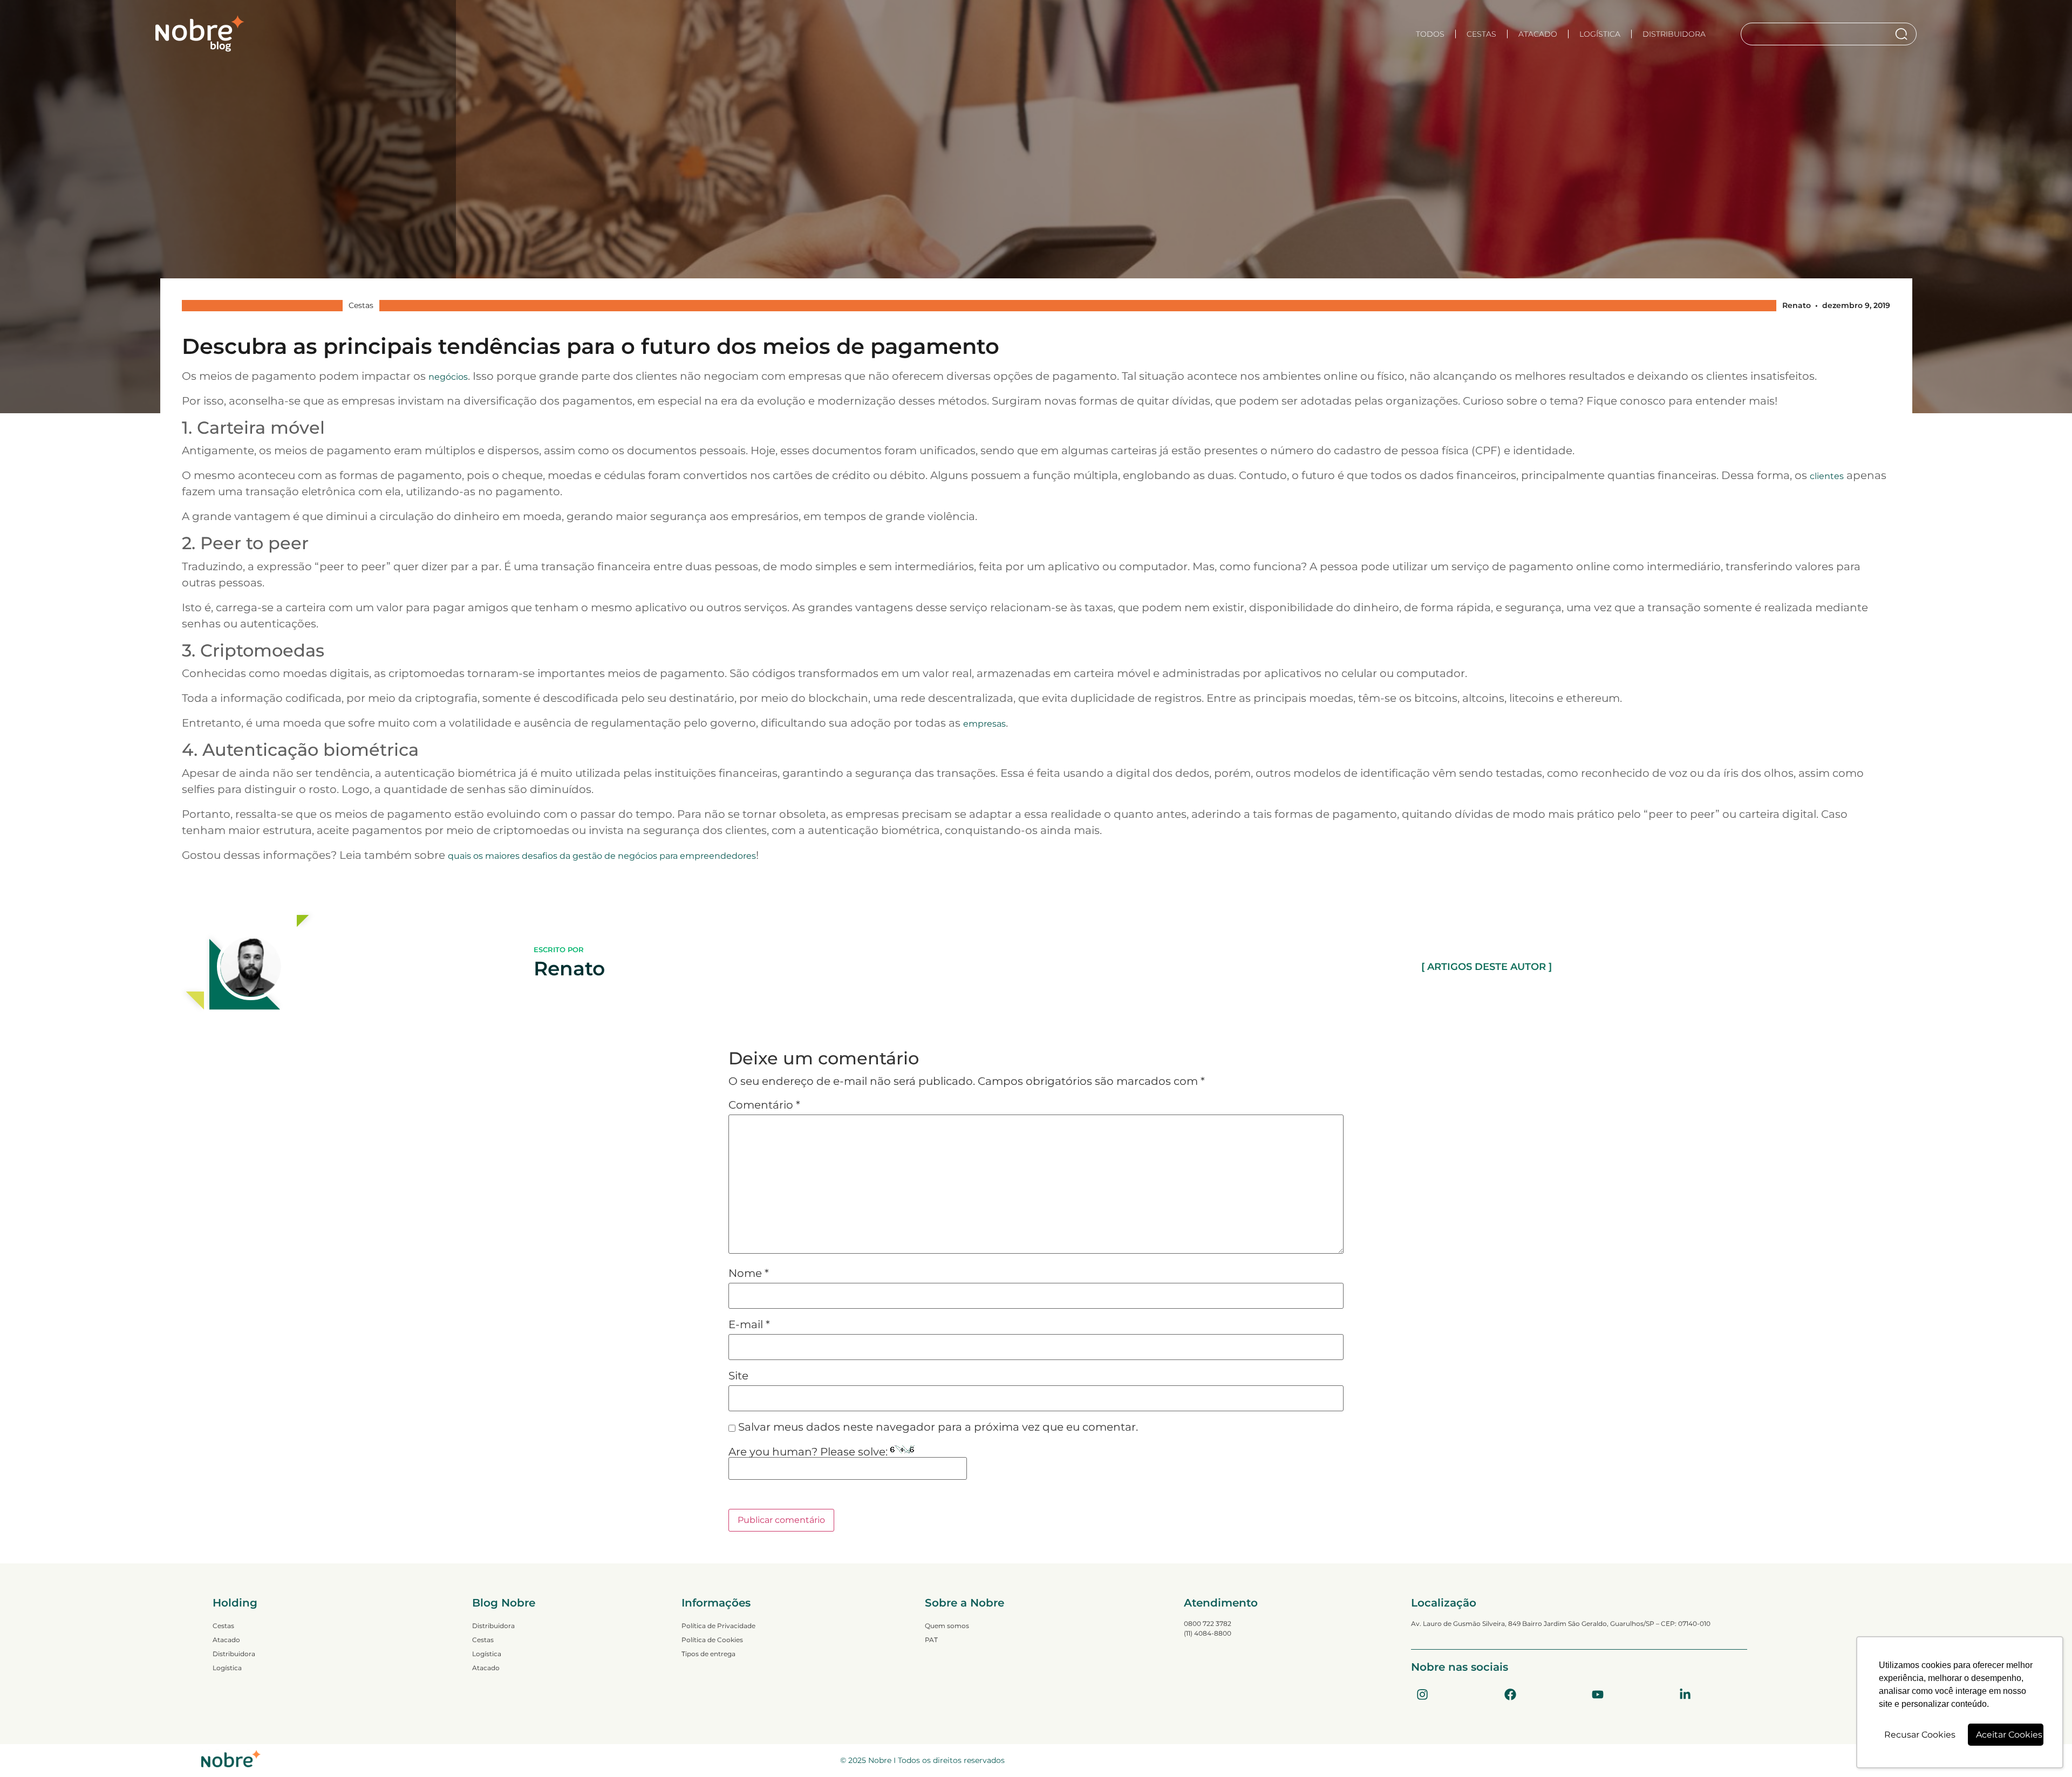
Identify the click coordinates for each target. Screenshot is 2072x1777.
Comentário (764, 1105)
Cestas (1481, 34)
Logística (1600, 34)
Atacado (1538, 34)
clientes (1827, 476)
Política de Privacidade (718, 1626)
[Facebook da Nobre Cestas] (1510, 1694)
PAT (931, 1640)
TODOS (1430, 34)
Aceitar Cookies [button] (2009, 1735)
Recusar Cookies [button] (1920, 1735)
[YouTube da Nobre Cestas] (1598, 1694)
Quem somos (947, 1626)
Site (738, 1376)
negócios (448, 377)
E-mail (749, 1324)
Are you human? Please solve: (809, 1452)
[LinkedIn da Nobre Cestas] (1685, 1694)
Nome (749, 1273)
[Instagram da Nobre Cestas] (1422, 1694)
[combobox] (1818, 34)
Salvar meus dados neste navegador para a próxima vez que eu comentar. (938, 1427)
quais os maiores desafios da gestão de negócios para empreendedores (602, 856)
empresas (984, 724)
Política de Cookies (712, 1640)
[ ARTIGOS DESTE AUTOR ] (1487, 967)
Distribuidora (1674, 34)
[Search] (1903, 34)
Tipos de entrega (708, 1654)
